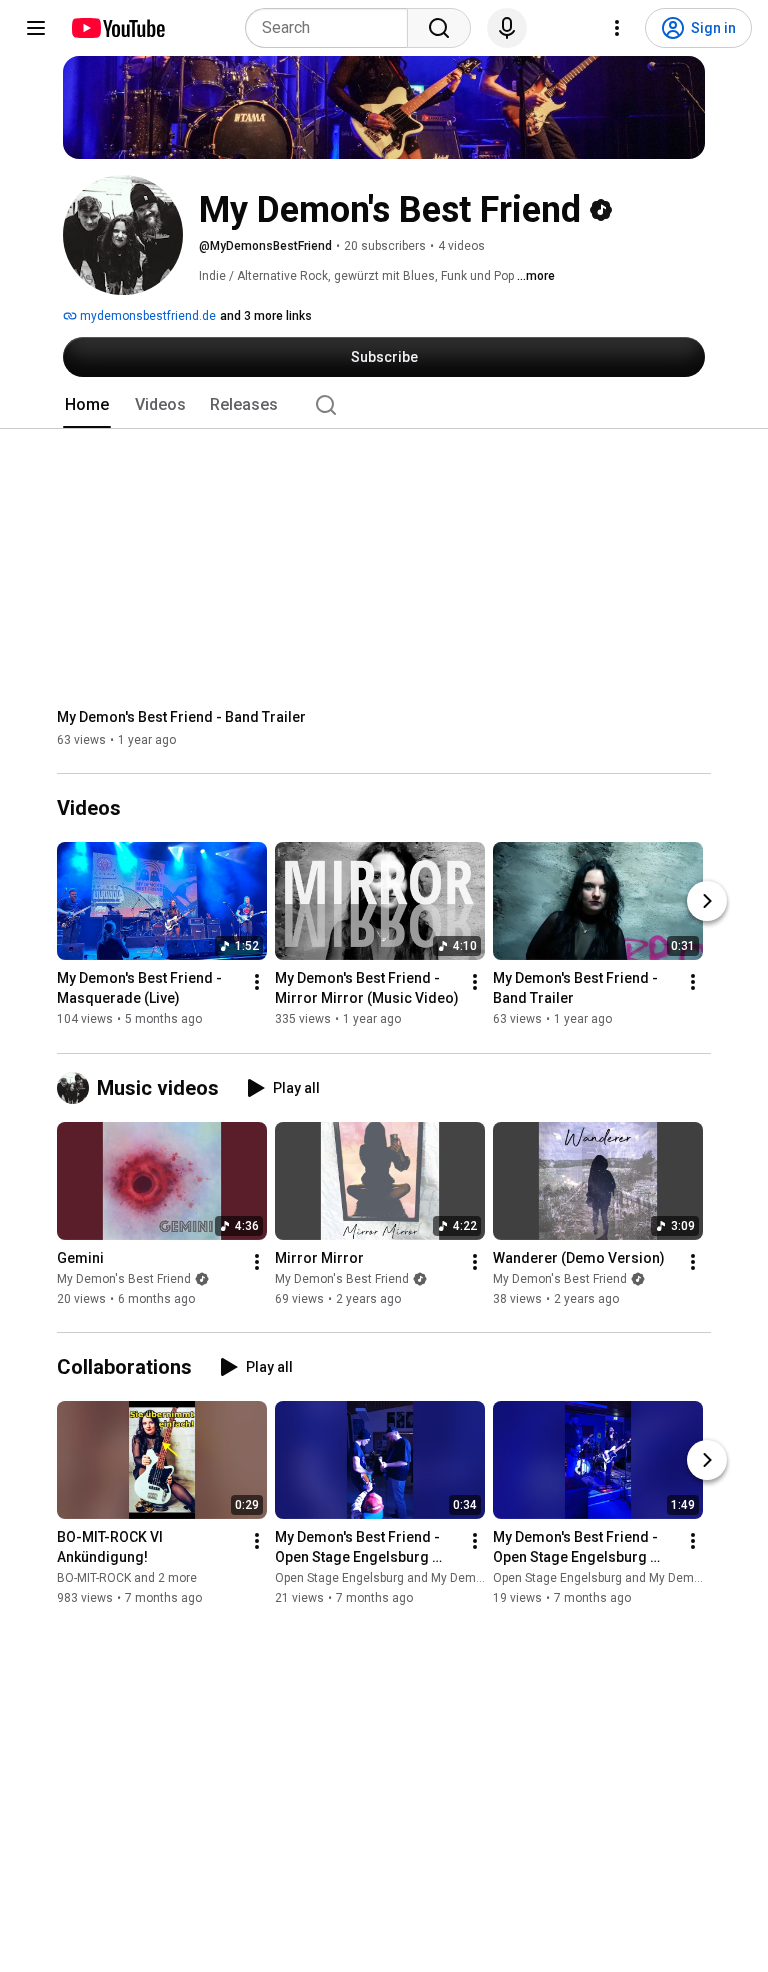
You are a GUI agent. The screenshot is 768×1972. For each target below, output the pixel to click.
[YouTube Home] (117, 28)
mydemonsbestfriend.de (146, 316)
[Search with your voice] (507, 28)
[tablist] (384, 405)
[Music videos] (77, 1088)
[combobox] (332, 28)
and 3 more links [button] (266, 316)
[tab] (87, 405)
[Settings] (617, 28)
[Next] (707, 902)
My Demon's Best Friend (124, 1279)
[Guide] (36, 28)
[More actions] (257, 983)
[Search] (439, 28)
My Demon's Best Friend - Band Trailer (181, 717)
